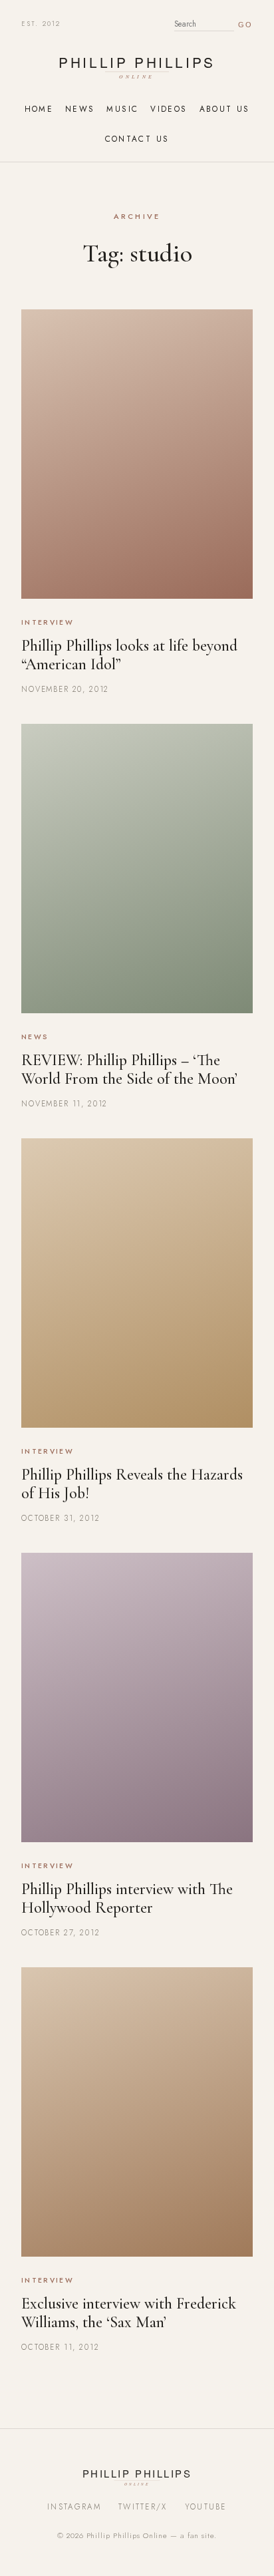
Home (39, 109)
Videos (169, 109)
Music (122, 109)
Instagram (74, 2507)
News (80, 109)
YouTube (206, 2507)
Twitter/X (143, 2507)
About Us (225, 109)
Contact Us (137, 139)
